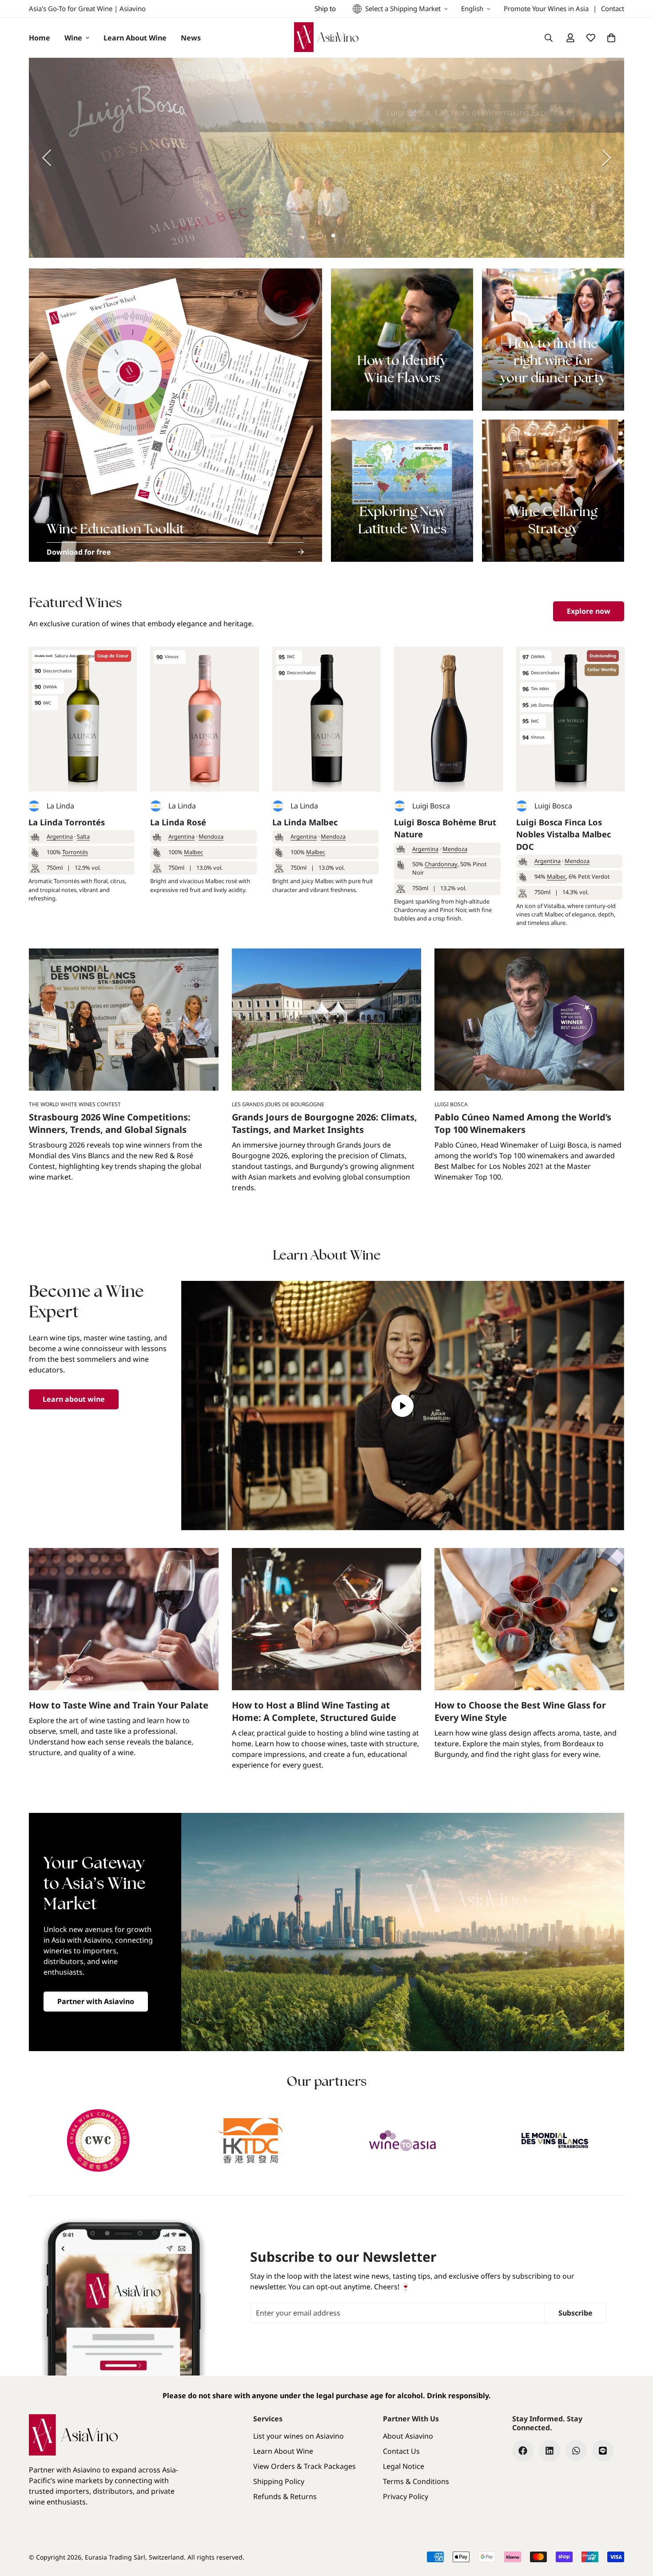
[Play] (403, 1406)
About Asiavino (408, 2436)
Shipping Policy (279, 2481)
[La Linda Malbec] (326, 719)
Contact (613, 8)
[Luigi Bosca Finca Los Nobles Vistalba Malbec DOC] (570, 719)
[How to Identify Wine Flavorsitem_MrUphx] (402, 340)
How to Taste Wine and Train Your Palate (119, 1705)
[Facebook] (523, 2451)
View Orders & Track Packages (305, 2466)
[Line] (603, 2451)
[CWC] (98, 2140)
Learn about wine (74, 1399)
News (191, 38)
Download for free (79, 552)
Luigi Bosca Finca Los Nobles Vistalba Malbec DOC (563, 834)
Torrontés (75, 852)
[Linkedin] (549, 2451)
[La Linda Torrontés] (83, 719)
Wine (73, 38)
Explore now (589, 611)
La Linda (60, 806)
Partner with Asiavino (96, 2001)
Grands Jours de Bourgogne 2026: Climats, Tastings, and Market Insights (325, 1123)
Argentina (60, 836)
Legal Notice (404, 2466)
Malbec (193, 852)
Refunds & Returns (285, 2496)
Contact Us (401, 2451)
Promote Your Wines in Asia (546, 8)
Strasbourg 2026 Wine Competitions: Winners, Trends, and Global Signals (110, 1123)
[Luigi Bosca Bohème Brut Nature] (448, 719)
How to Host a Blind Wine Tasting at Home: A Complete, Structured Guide (314, 1711)
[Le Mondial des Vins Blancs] (555, 2140)
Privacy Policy (406, 2496)
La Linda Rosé (178, 822)
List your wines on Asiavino (299, 2436)
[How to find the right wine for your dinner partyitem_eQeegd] (553, 340)
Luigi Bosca (431, 806)
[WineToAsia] (403, 2140)
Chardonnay (441, 864)
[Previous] (47, 158)
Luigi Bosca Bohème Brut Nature (445, 828)
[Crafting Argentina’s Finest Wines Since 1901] (326, 158)
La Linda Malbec (305, 822)
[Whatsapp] (576, 2451)
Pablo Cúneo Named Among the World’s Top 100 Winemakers (523, 1123)
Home (40, 38)
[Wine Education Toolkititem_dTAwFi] (175, 415)
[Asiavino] (326, 38)
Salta (83, 836)
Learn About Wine (135, 38)
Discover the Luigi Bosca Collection (504, 185)
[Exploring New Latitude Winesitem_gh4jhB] (402, 491)
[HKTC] (251, 2140)
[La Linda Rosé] (204, 719)
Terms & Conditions (416, 2481)
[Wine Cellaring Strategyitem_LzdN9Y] (553, 491)
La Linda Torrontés (67, 822)
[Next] (606, 158)
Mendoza (211, 836)
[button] (611, 38)
